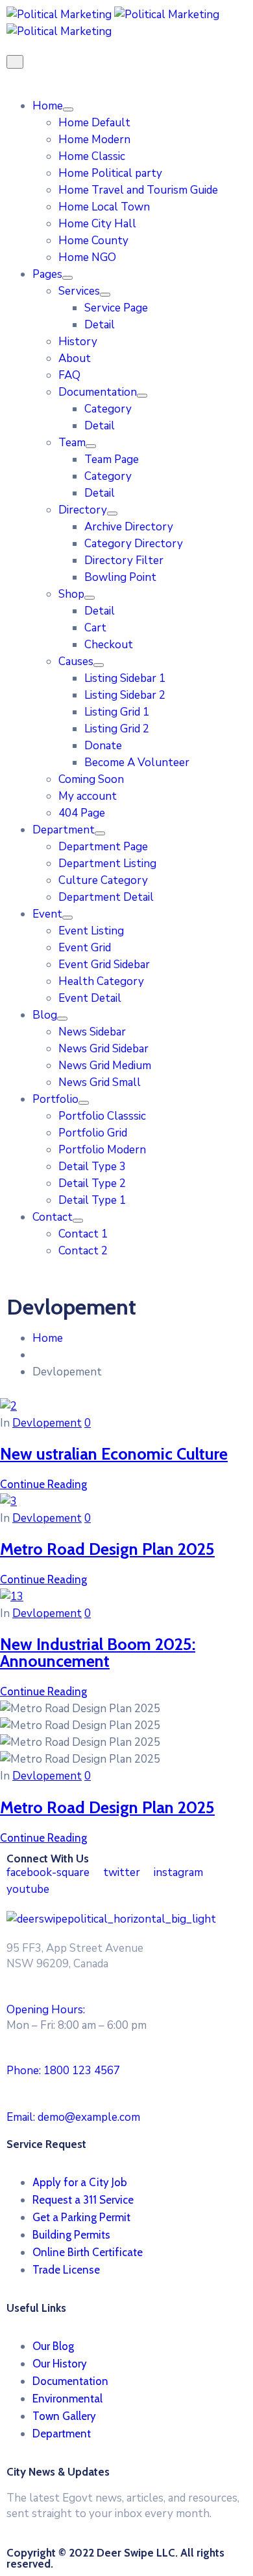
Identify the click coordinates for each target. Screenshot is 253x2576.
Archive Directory (129, 527)
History (78, 342)
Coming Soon (91, 779)
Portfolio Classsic (102, 1116)
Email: (73, 2117)
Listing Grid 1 (117, 712)
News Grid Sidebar (103, 1049)
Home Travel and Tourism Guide (138, 190)
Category (108, 409)
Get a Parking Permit (81, 2217)
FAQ (69, 375)
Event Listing (91, 931)
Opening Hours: (46, 2010)
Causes (76, 661)
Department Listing (107, 864)
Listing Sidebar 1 (125, 678)
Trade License (66, 2270)
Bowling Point (120, 577)
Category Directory (134, 544)
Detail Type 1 (92, 1200)
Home (48, 106)
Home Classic (92, 156)
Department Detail (106, 897)
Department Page (103, 847)
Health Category (101, 981)
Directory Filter (124, 560)
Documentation (98, 392)
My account (88, 796)
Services (79, 291)
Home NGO (87, 257)
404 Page (82, 813)
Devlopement (47, 1423)
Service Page (116, 308)
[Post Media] (8, 1406)
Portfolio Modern (102, 1150)
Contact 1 (83, 1234)
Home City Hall (97, 224)
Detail (100, 325)
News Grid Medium (105, 1066)
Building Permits (71, 2235)
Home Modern (94, 140)
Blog (45, 1015)
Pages (47, 274)
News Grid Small (100, 1082)
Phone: (63, 2071)
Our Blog (53, 2346)
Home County (93, 241)
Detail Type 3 (92, 1167)
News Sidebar (92, 1032)
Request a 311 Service (83, 2200)
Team (72, 443)
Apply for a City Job (80, 2182)
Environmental (67, 2399)
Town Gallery (64, 2416)
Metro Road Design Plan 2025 (107, 1549)
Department (64, 830)
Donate (103, 746)
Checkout (109, 645)
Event (47, 914)
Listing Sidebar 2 (125, 695)
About (75, 358)
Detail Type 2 (92, 1183)
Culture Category (103, 880)
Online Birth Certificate (88, 2252)
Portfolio (55, 1099)
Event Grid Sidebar (104, 965)
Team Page (112, 459)
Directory (83, 510)
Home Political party (110, 173)
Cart (95, 628)
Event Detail (90, 998)
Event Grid (85, 948)
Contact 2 (83, 1251)
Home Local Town (104, 207)
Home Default (94, 123)
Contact (53, 1217)
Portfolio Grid (93, 1133)
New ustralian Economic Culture (114, 1453)
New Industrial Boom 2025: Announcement (98, 1652)
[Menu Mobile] (15, 62)
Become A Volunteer (137, 763)
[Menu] (68, 109)
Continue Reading (43, 1484)
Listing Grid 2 (117, 729)
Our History (60, 2364)
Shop (71, 594)
